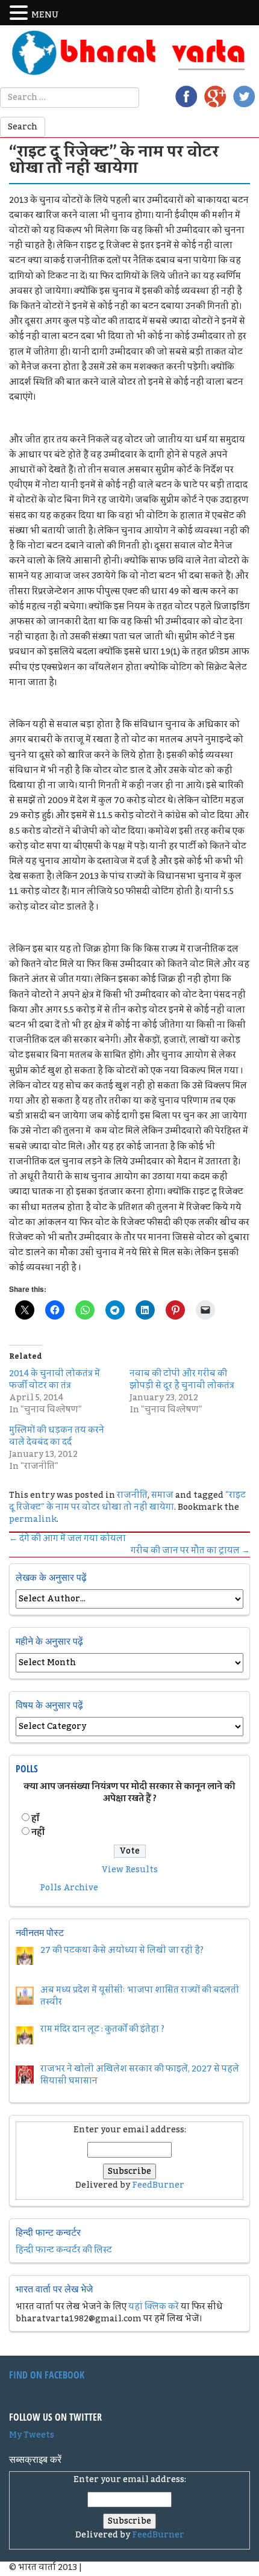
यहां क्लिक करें (154, 2307)
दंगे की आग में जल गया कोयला (67, 1539)
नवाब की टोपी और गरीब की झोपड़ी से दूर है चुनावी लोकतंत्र (182, 1380)
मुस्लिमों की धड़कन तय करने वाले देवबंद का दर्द (57, 1436)
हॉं (35, 1819)
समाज (162, 1495)
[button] (20, 13)
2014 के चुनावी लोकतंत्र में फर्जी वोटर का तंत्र (55, 1380)
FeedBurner (158, 2185)
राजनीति (132, 1495)
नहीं (38, 1833)
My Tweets (32, 2435)
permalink (33, 1519)
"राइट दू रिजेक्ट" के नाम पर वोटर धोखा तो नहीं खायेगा (127, 1501)
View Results (130, 1870)
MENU (45, 15)
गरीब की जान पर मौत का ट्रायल (190, 1551)
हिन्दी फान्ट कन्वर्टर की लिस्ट (64, 2250)
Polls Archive (69, 1888)
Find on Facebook (47, 2375)
